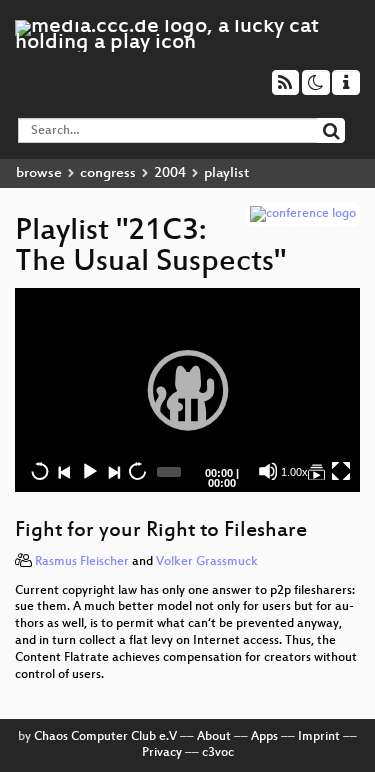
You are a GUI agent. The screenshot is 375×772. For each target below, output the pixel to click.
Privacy (162, 753)
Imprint (319, 737)
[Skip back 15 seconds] (40, 471)
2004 (170, 173)
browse (39, 173)
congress (108, 173)
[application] (187, 390)
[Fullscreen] (341, 471)
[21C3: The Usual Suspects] (316, 471)
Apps (264, 737)
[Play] (188, 390)
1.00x (294, 472)
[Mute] (268, 471)
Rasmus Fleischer (82, 562)
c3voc (218, 753)
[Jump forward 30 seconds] (137, 471)
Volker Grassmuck (207, 562)
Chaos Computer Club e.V (105, 737)
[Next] (113, 471)
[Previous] (64, 471)
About (214, 737)
